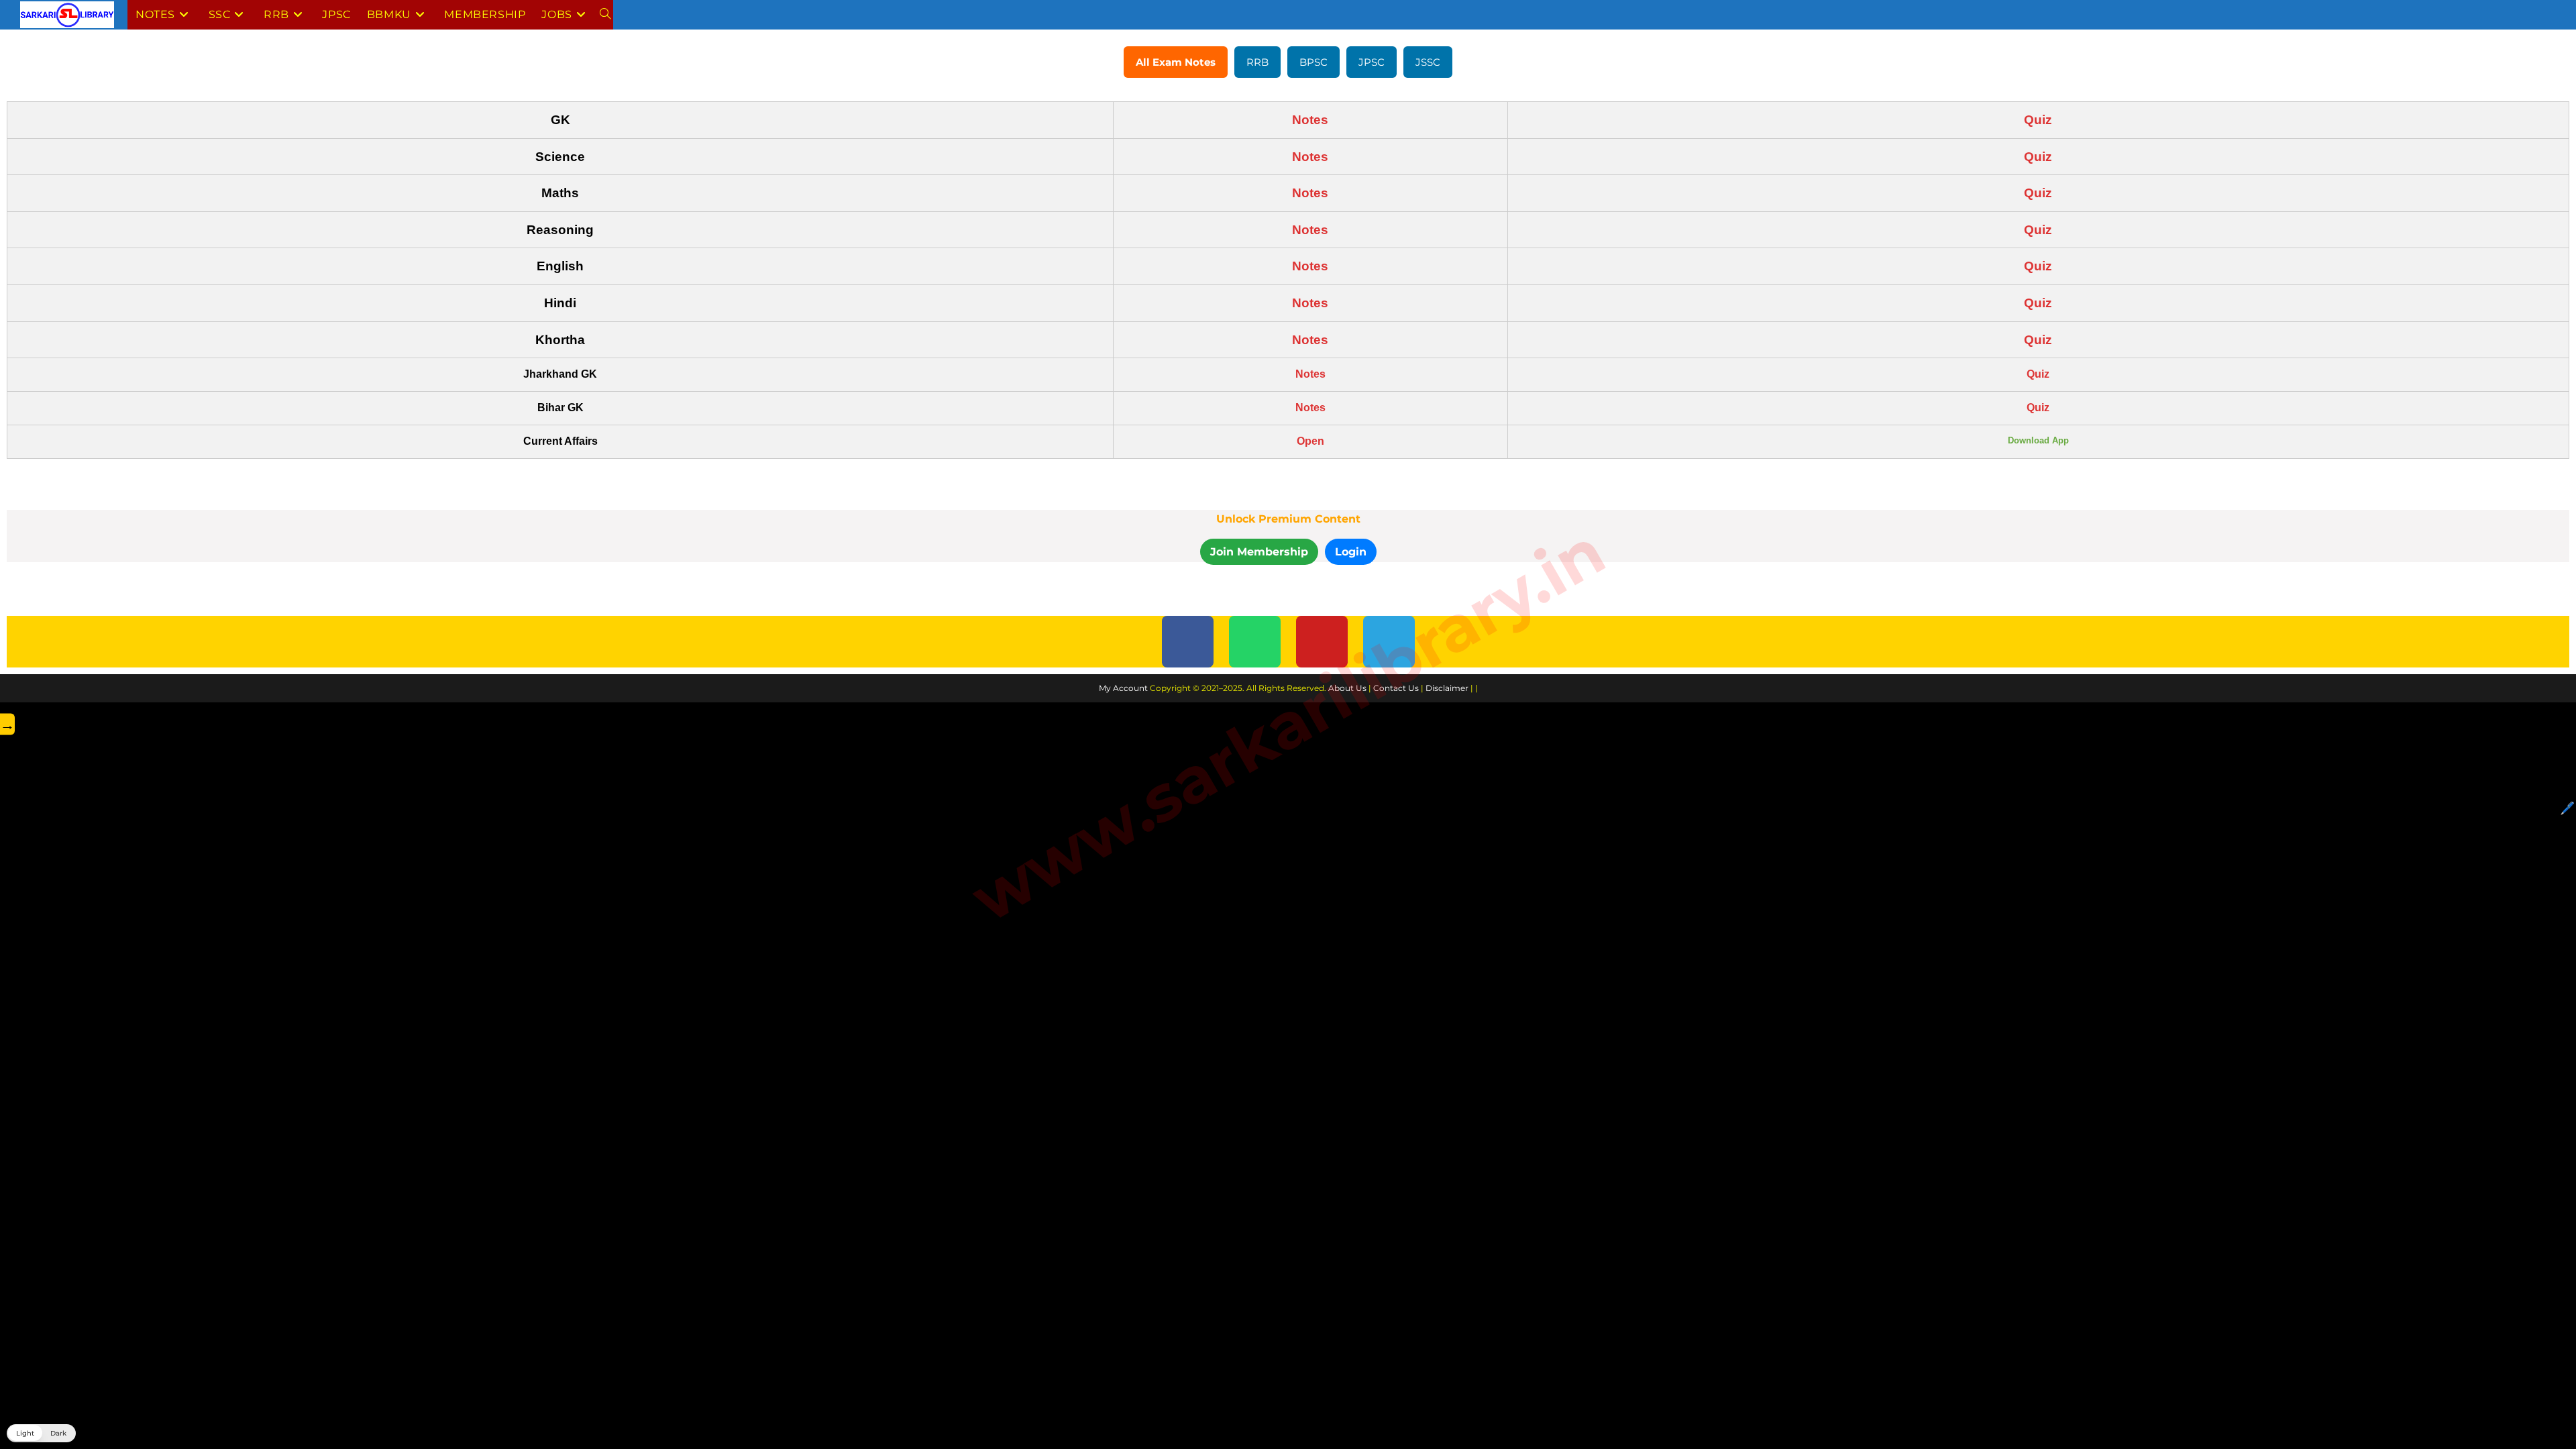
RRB (1257, 62)
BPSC (1313, 62)
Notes (1310, 120)
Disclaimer (1447, 688)
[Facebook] (1188, 642)
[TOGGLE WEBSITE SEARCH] (605, 15)
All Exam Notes (1176, 62)
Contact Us (1396, 688)
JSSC (1428, 62)
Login (1351, 552)
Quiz (2038, 120)
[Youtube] (1322, 642)
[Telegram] (1389, 642)
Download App (2038, 440)
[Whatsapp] (1255, 642)
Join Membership (1259, 552)
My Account (1123, 688)
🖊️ (2567, 808)
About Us (1347, 688)
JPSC (1372, 62)
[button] (41, 1433)
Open (1310, 441)
